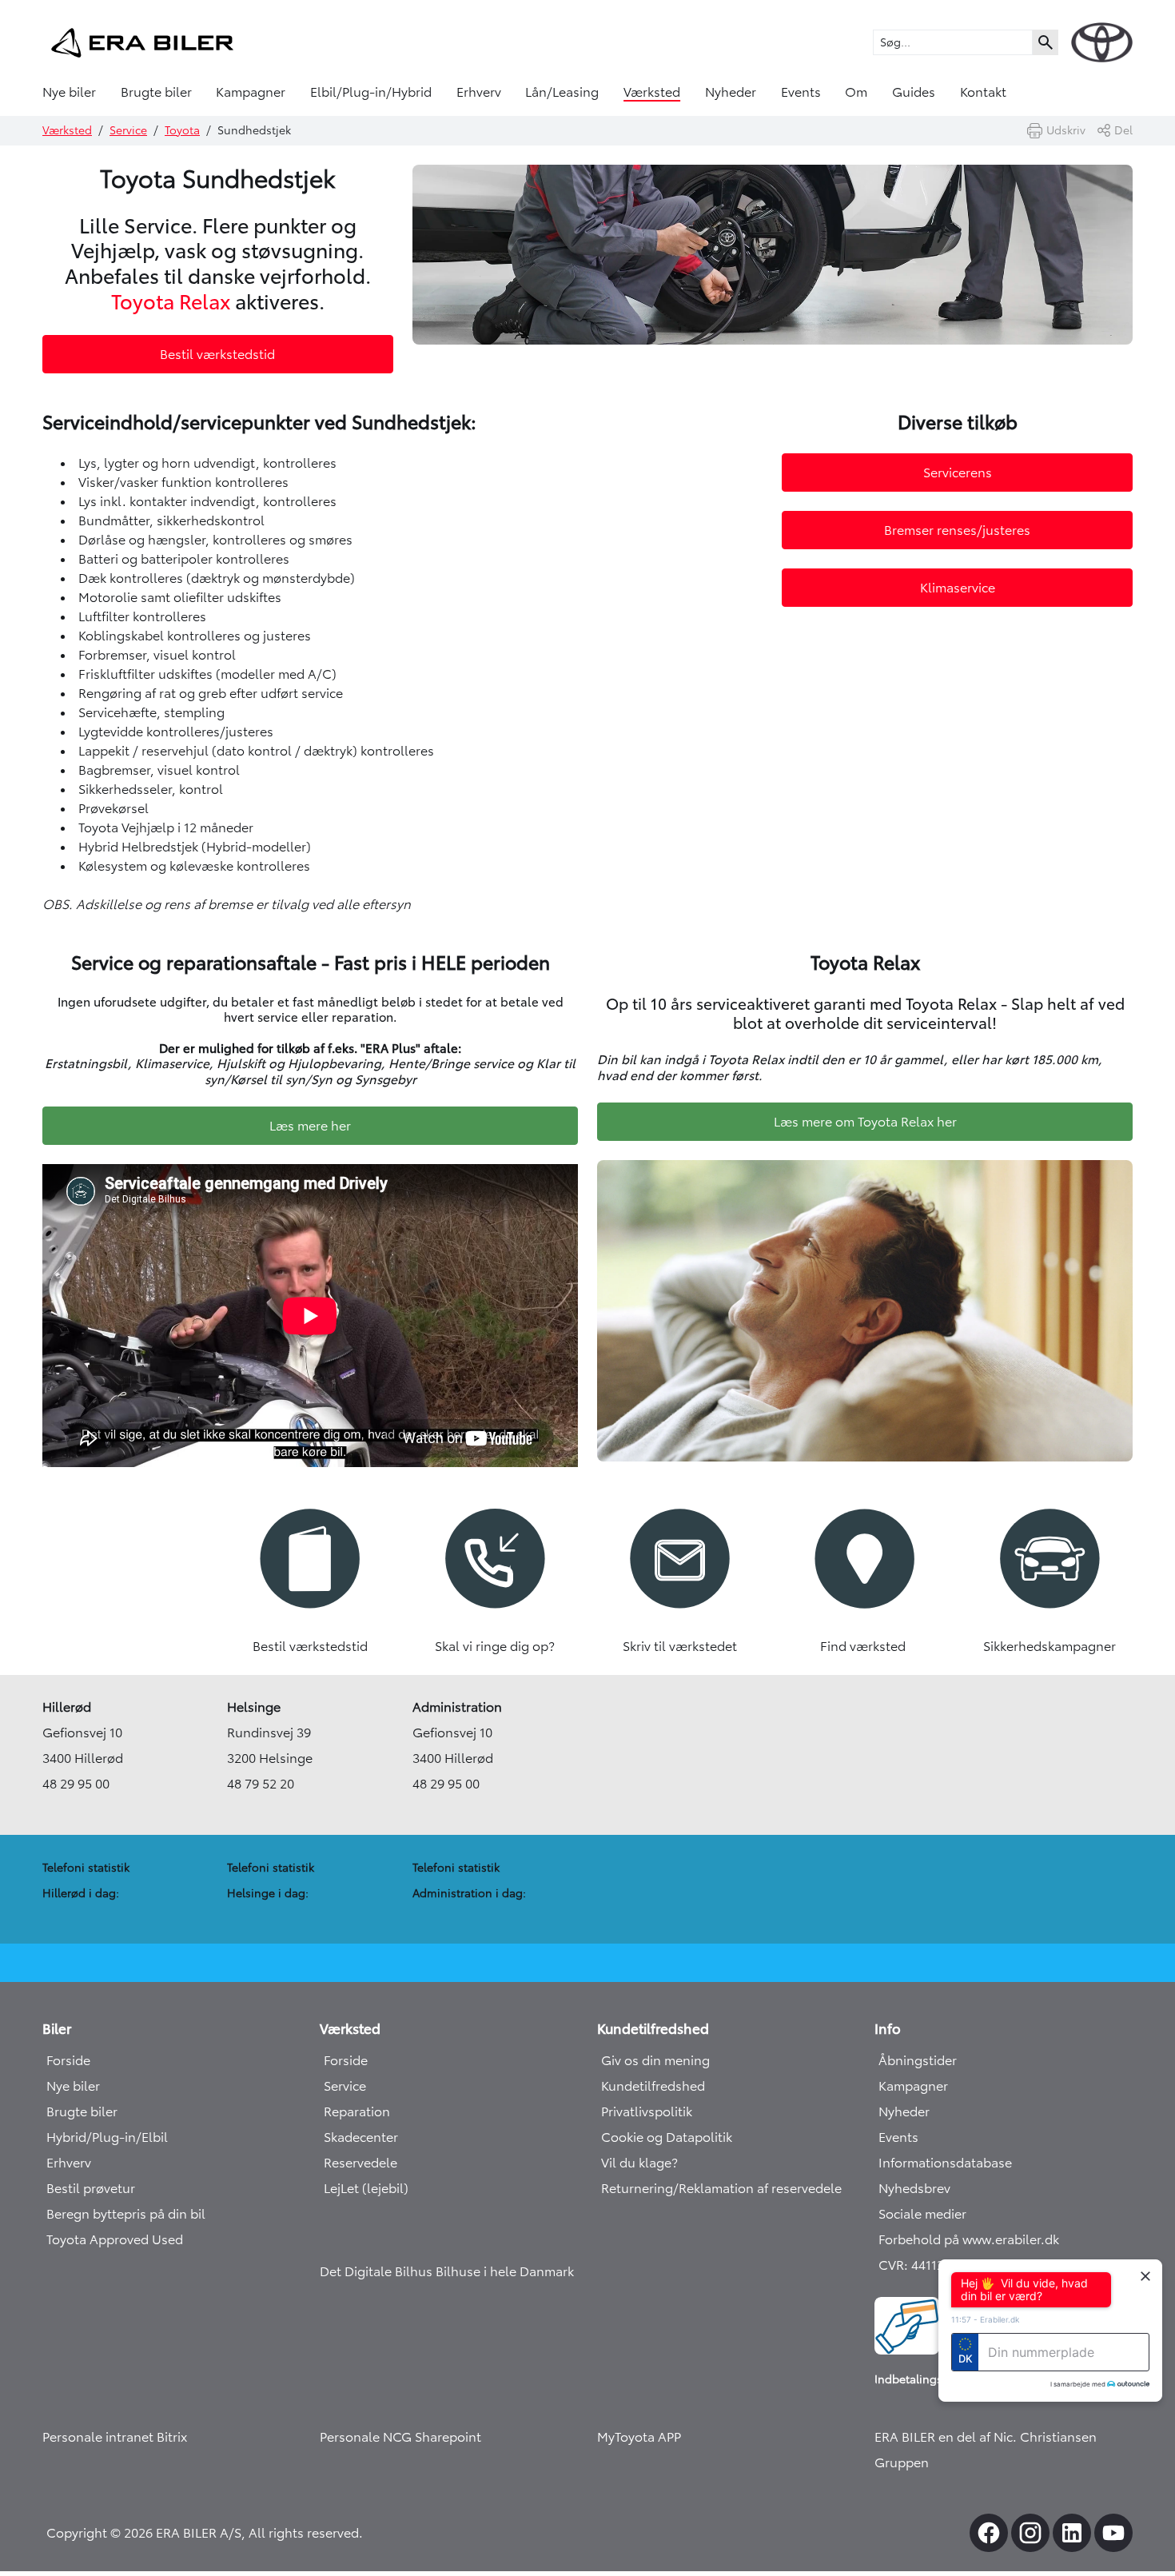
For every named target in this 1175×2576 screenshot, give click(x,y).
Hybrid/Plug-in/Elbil (107, 2137)
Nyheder (731, 92)
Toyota (182, 130)
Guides (914, 92)
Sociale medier (922, 2214)
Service (128, 130)
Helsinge (254, 1707)
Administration (457, 1707)
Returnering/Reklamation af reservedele (721, 2188)
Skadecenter (361, 2137)
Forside (68, 2060)
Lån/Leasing (562, 92)
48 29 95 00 (76, 1784)
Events (801, 92)
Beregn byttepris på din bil (126, 2214)
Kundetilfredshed (653, 2086)
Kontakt (983, 92)
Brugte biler (156, 92)
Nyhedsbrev (914, 2188)
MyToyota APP (639, 2437)
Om (856, 92)
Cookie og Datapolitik (667, 2137)
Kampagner (251, 92)
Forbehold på (920, 2239)
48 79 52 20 (261, 1784)
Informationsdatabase (945, 2163)
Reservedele (360, 2163)
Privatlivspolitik (647, 2111)
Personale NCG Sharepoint (400, 2437)
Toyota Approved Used (115, 2239)
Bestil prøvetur (91, 2188)
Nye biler (69, 92)
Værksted (652, 92)
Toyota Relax (171, 302)
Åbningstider (918, 2060)
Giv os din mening (655, 2060)
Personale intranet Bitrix (115, 2437)
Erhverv (479, 92)
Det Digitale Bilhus (378, 2271)
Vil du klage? (639, 2163)
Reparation (357, 2111)
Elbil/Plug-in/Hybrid (371, 92)
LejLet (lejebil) (366, 2188)
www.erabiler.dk (1011, 2239)
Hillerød (67, 1707)
